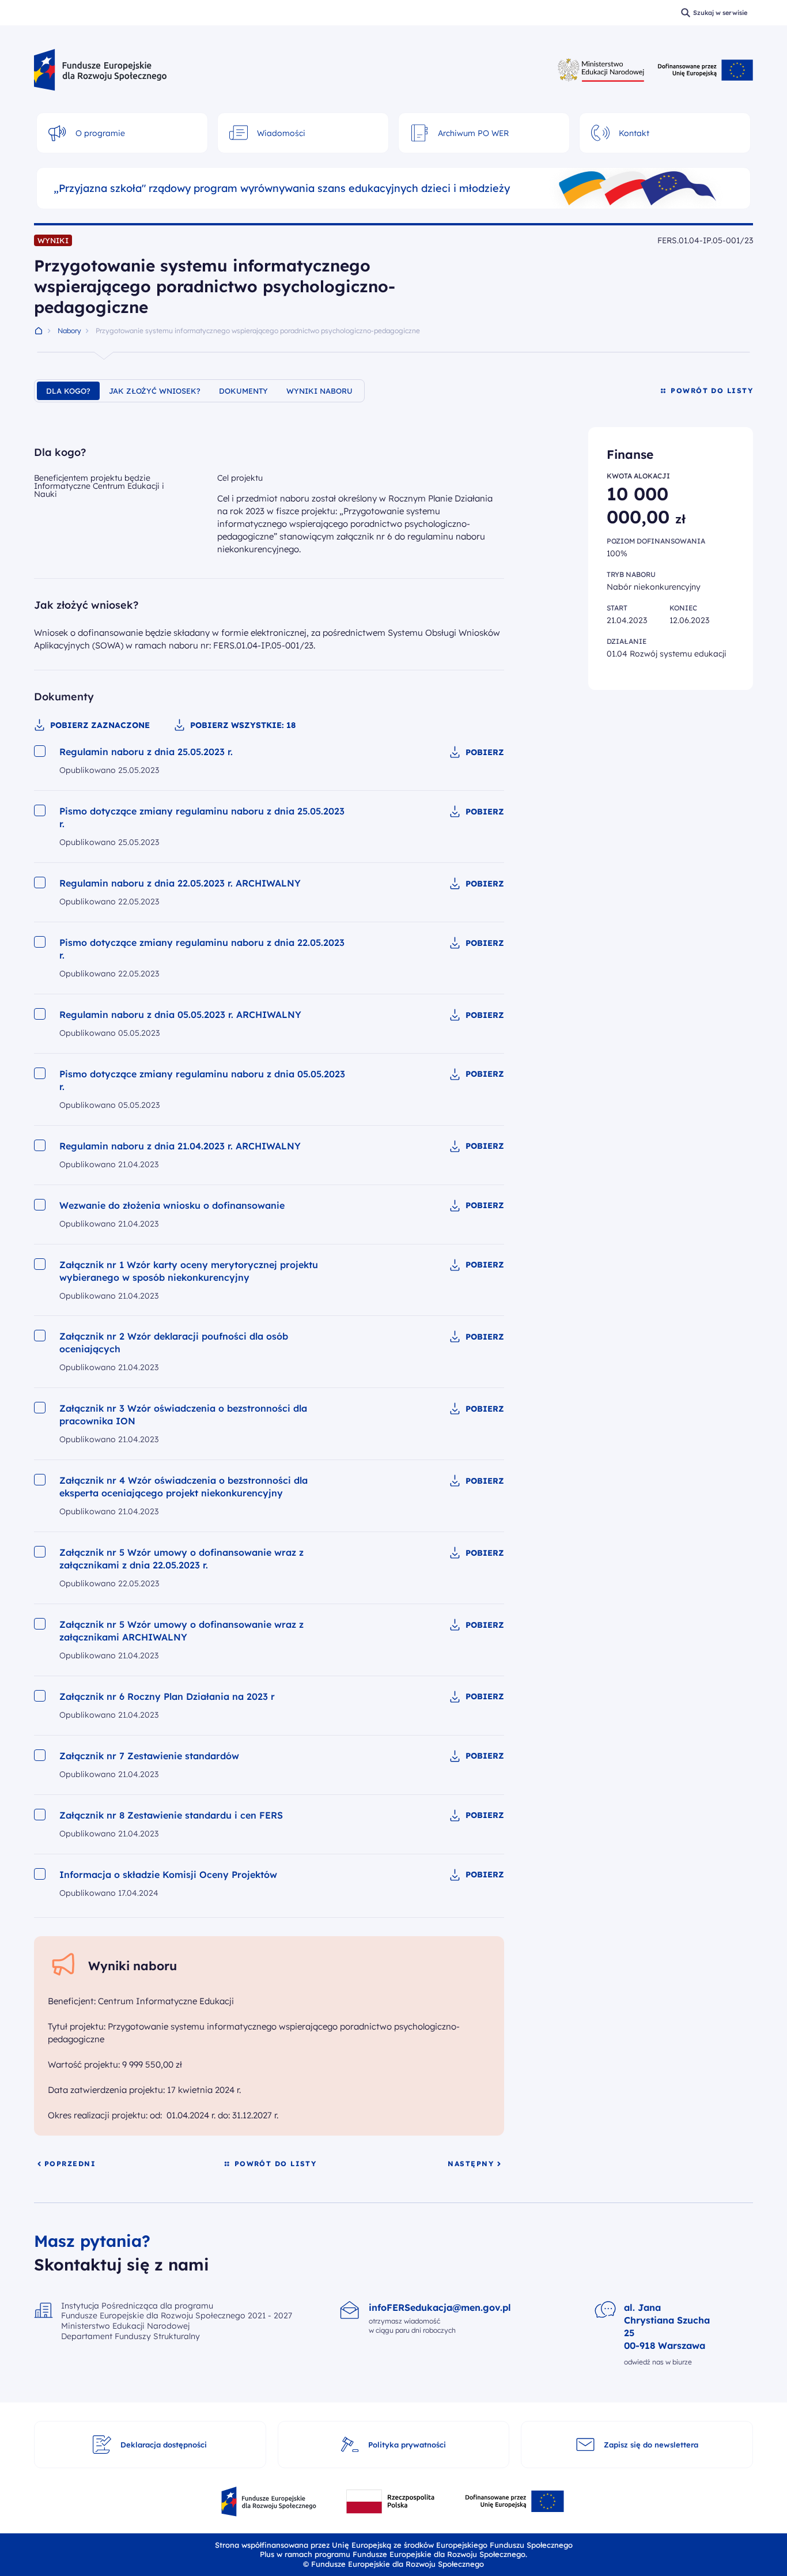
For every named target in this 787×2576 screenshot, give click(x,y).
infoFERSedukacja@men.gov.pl (440, 2307)
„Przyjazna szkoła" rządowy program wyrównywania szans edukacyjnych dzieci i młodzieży (282, 188)
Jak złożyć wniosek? (155, 391)
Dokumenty (243, 391)
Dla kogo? (68, 391)
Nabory (69, 331)
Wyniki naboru (319, 391)
